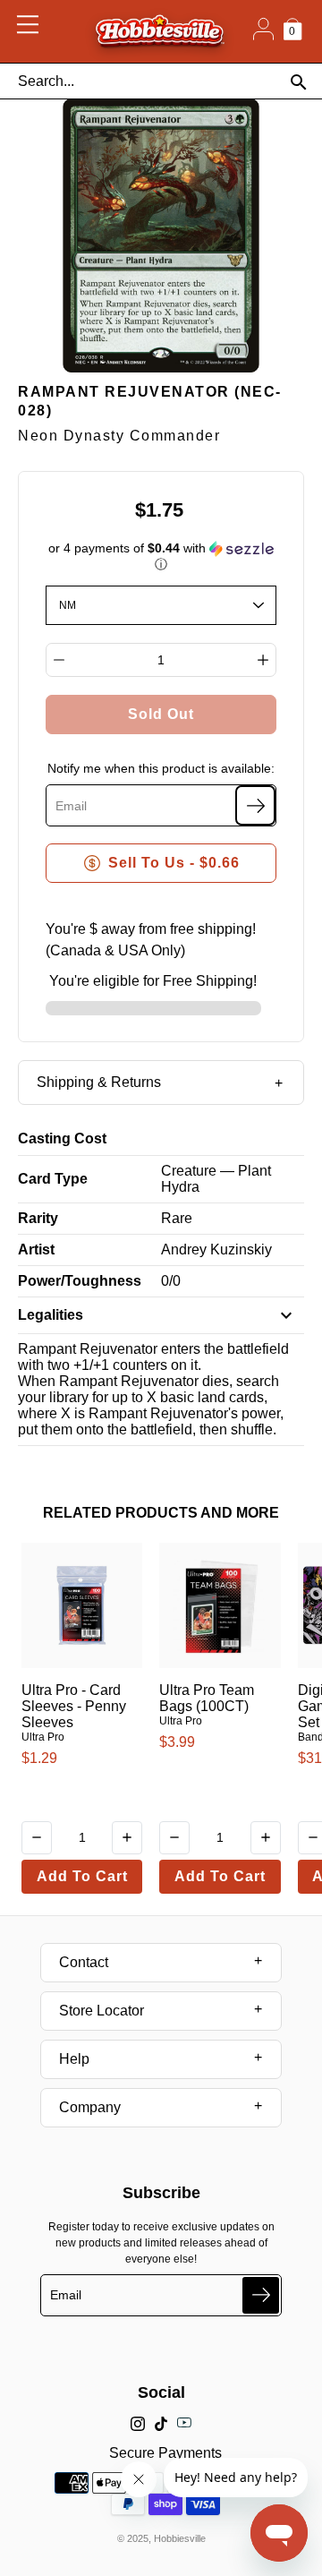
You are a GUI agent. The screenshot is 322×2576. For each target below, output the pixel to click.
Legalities (51, 1315)
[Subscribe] (255, 805)
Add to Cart (82, 1876)
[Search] (298, 82)
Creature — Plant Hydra (216, 1179)
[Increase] (263, 660)
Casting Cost (62, 1138)
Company (90, 2107)
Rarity (38, 1218)
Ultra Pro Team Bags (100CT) (207, 1698)
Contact (84, 1962)
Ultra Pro (43, 1737)
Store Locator (102, 2011)
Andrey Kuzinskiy (216, 1249)
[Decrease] (59, 660)
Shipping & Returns (99, 1082)
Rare (177, 1218)
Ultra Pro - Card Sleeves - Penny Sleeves (74, 1706)
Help (74, 2059)
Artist (36, 1249)
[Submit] (261, 2295)
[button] (161, 556)
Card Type (53, 1179)
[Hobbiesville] (160, 31)
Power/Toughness (80, 1281)
